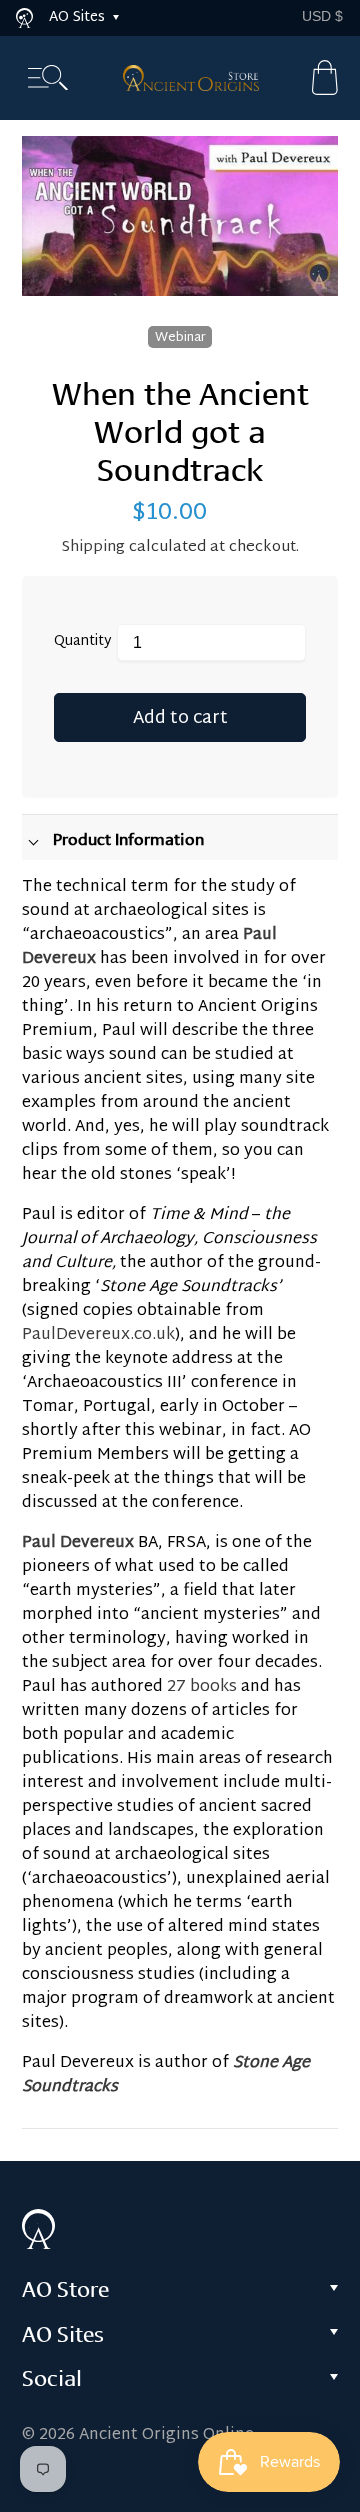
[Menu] (48, 78)
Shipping (93, 547)
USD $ (322, 16)
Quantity (83, 642)
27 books (202, 1687)
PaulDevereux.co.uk (98, 1335)
